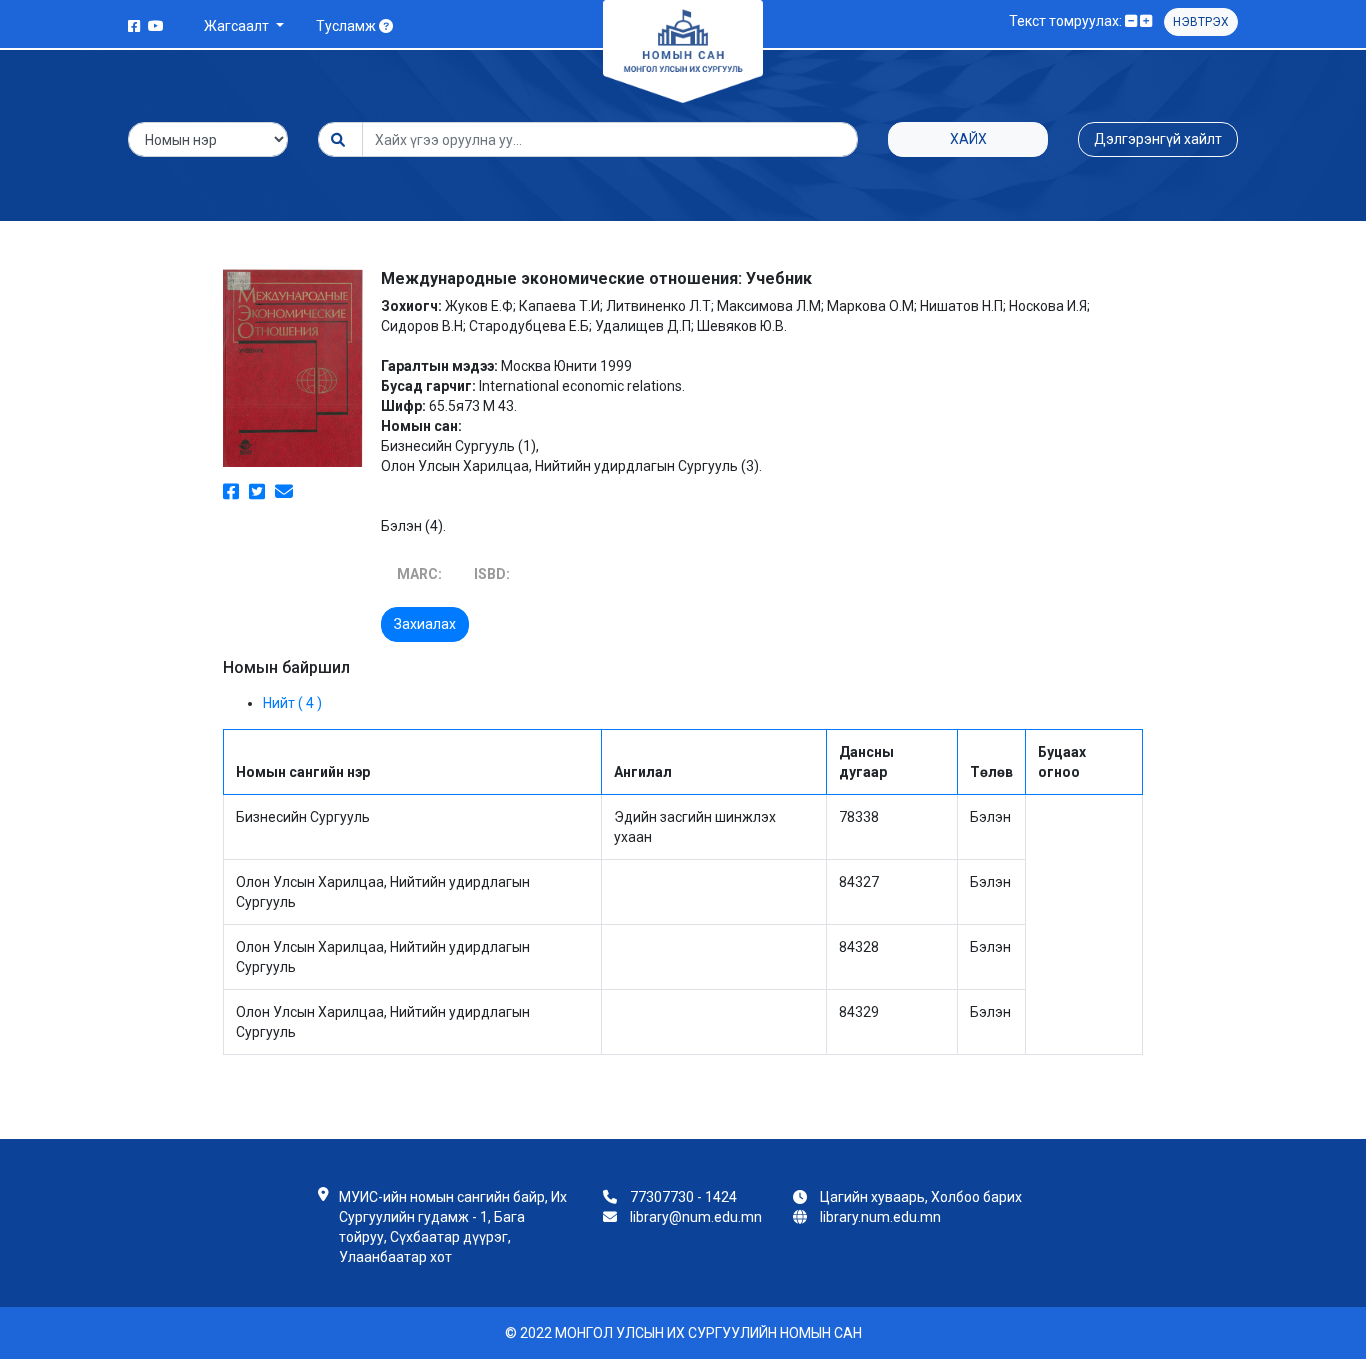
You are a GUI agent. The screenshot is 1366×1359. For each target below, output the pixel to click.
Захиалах (425, 624)
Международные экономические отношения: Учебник (596, 278)
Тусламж (347, 26)
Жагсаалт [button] (238, 26)
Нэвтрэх (1201, 22)
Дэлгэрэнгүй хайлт (1158, 139)
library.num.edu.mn (880, 1217)
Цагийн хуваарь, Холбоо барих (921, 1197)
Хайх (968, 139)
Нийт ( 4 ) (292, 703)
